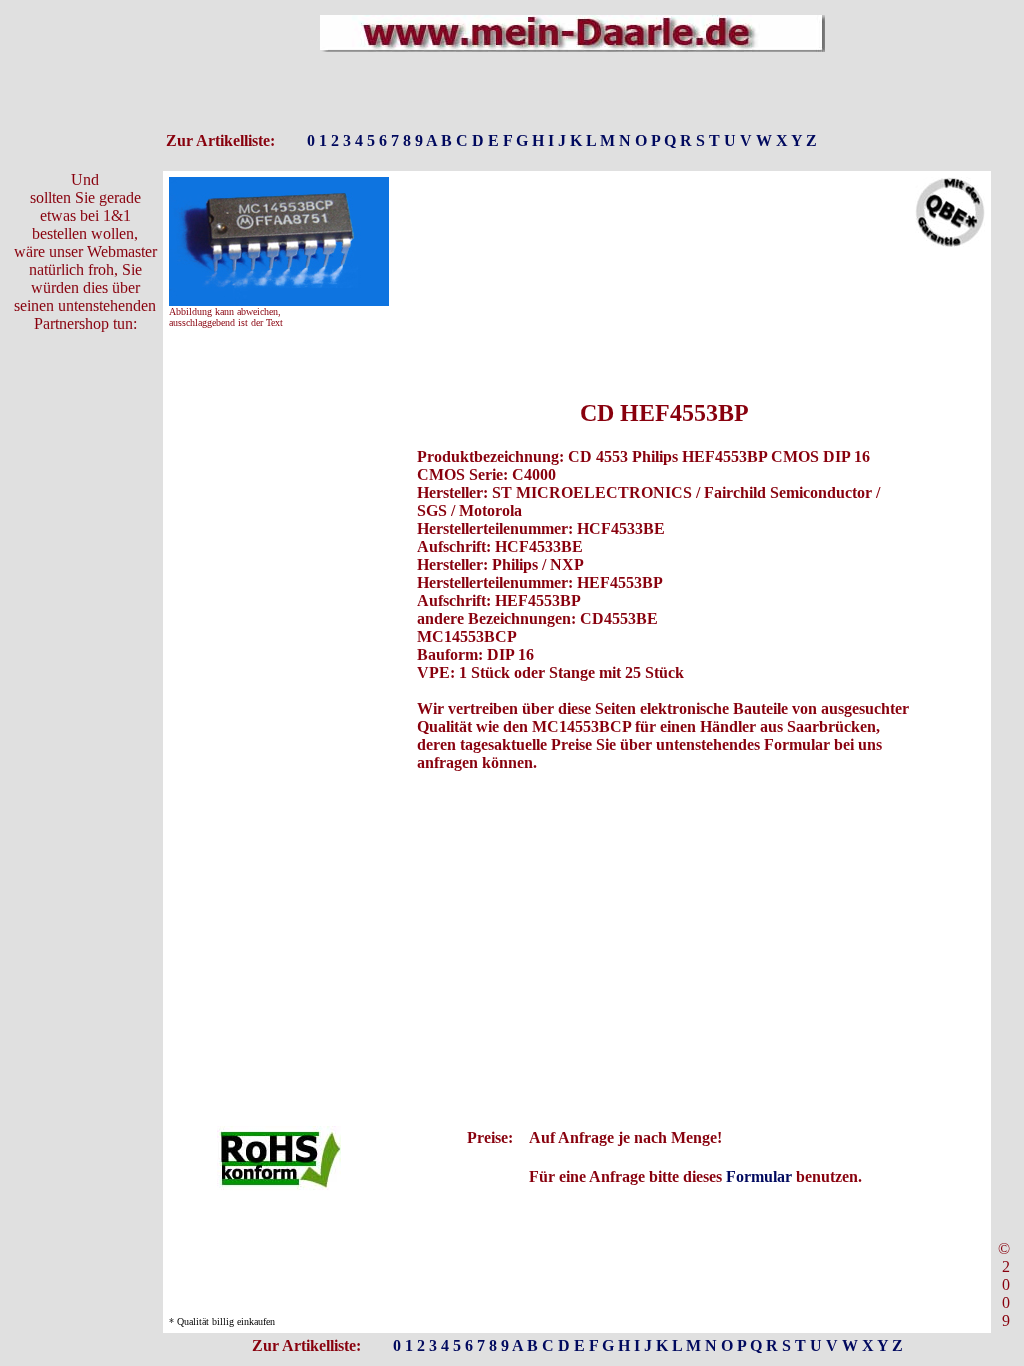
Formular (759, 1176)
